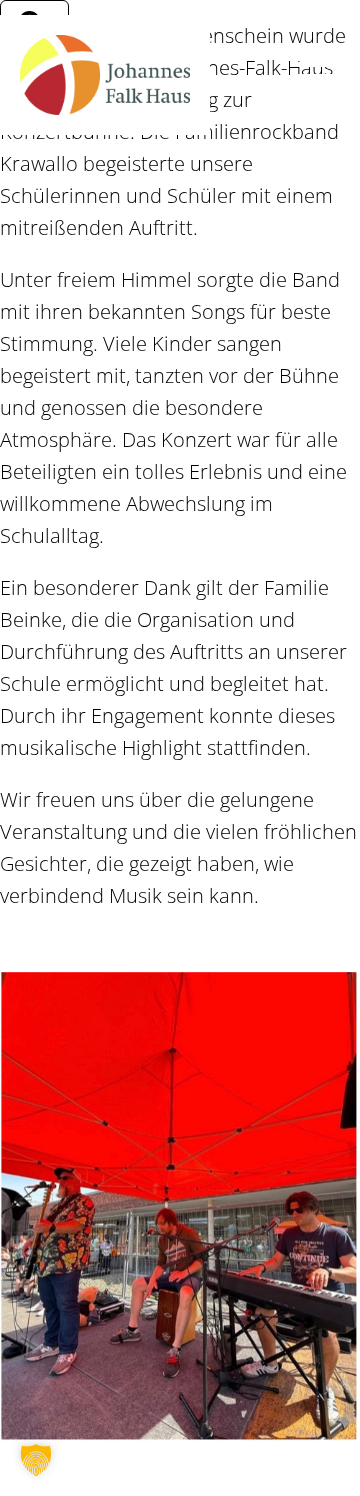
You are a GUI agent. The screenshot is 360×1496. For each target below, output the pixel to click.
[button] (36, 1460)
